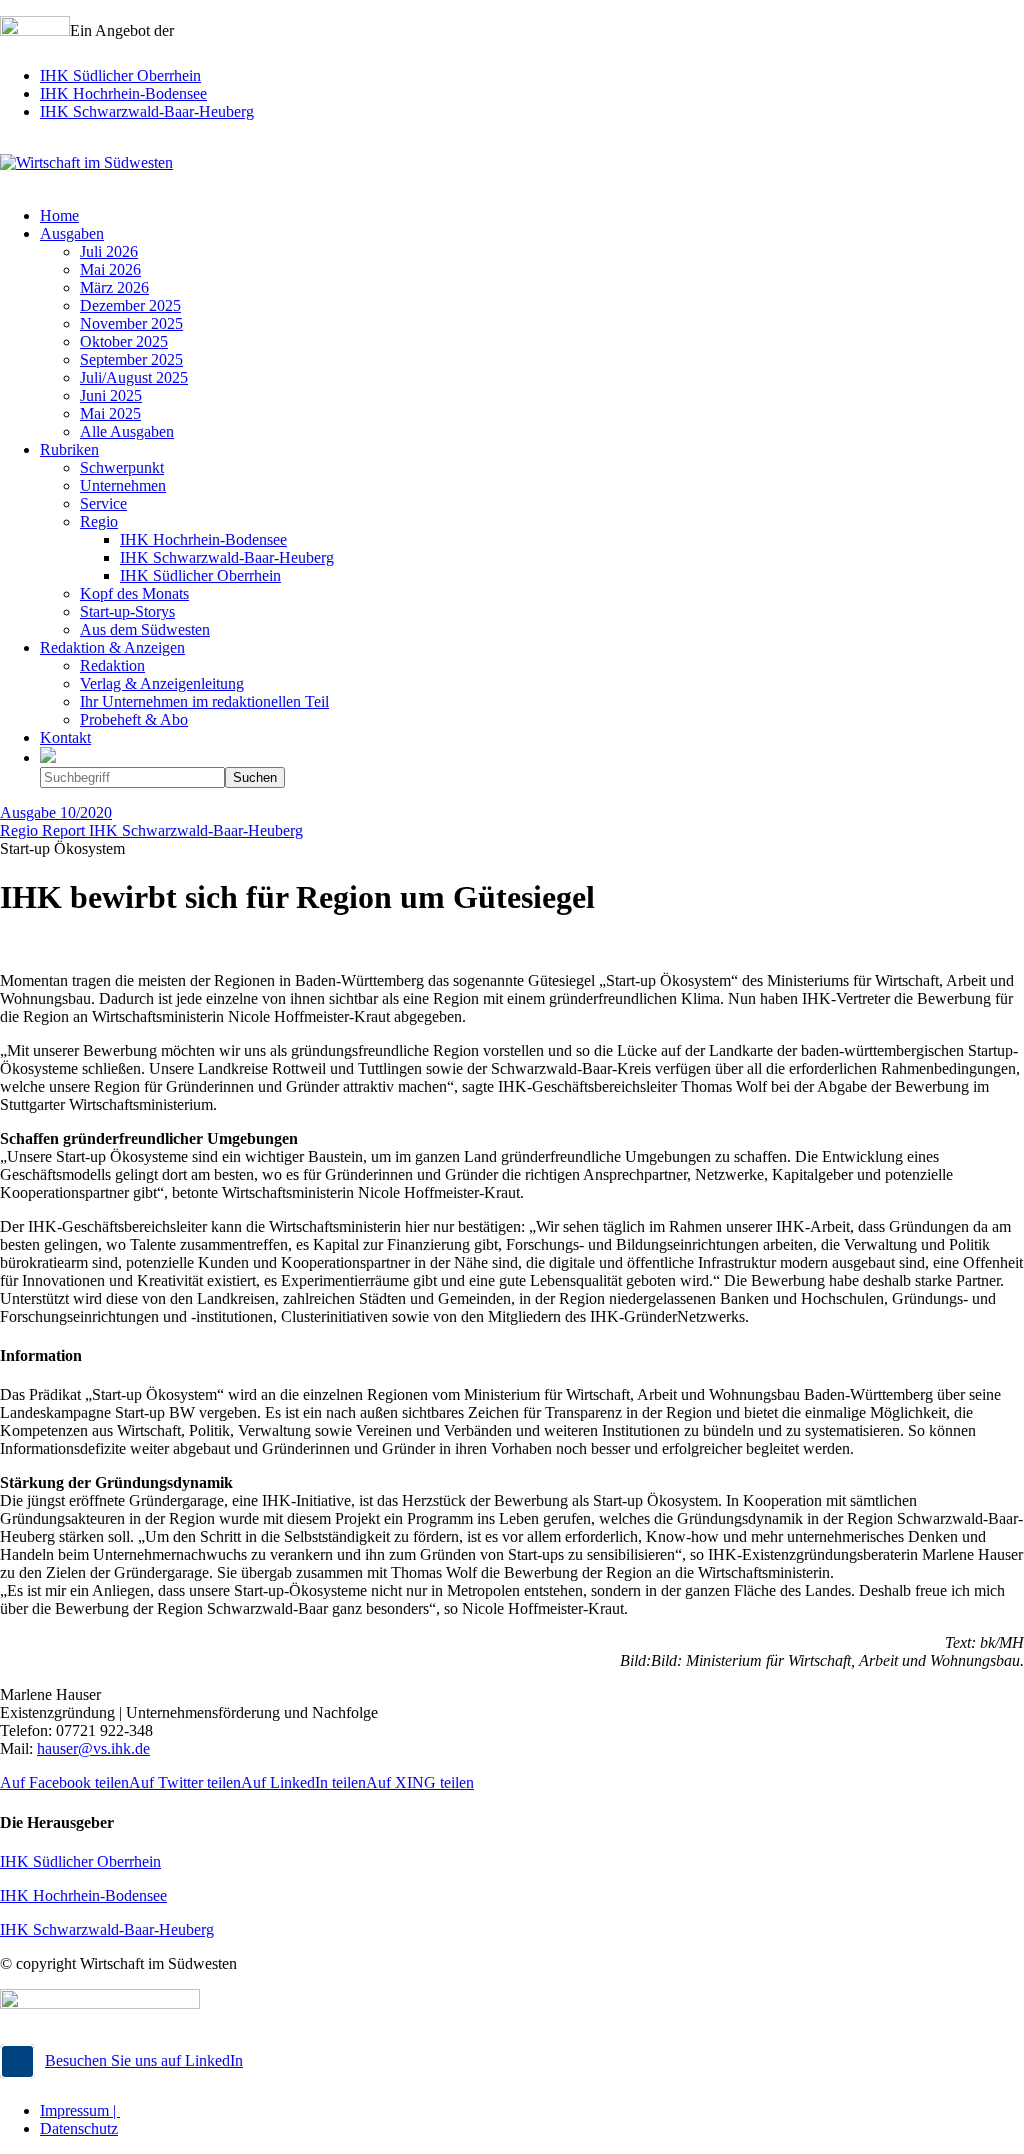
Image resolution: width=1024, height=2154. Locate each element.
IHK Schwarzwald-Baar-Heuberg (147, 111)
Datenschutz (79, 2128)
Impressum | (80, 2110)
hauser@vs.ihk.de (93, 1748)
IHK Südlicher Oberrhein (120, 75)
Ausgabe (56, 812)
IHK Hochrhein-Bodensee (123, 93)
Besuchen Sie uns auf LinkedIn (144, 2060)
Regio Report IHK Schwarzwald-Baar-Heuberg (151, 830)
